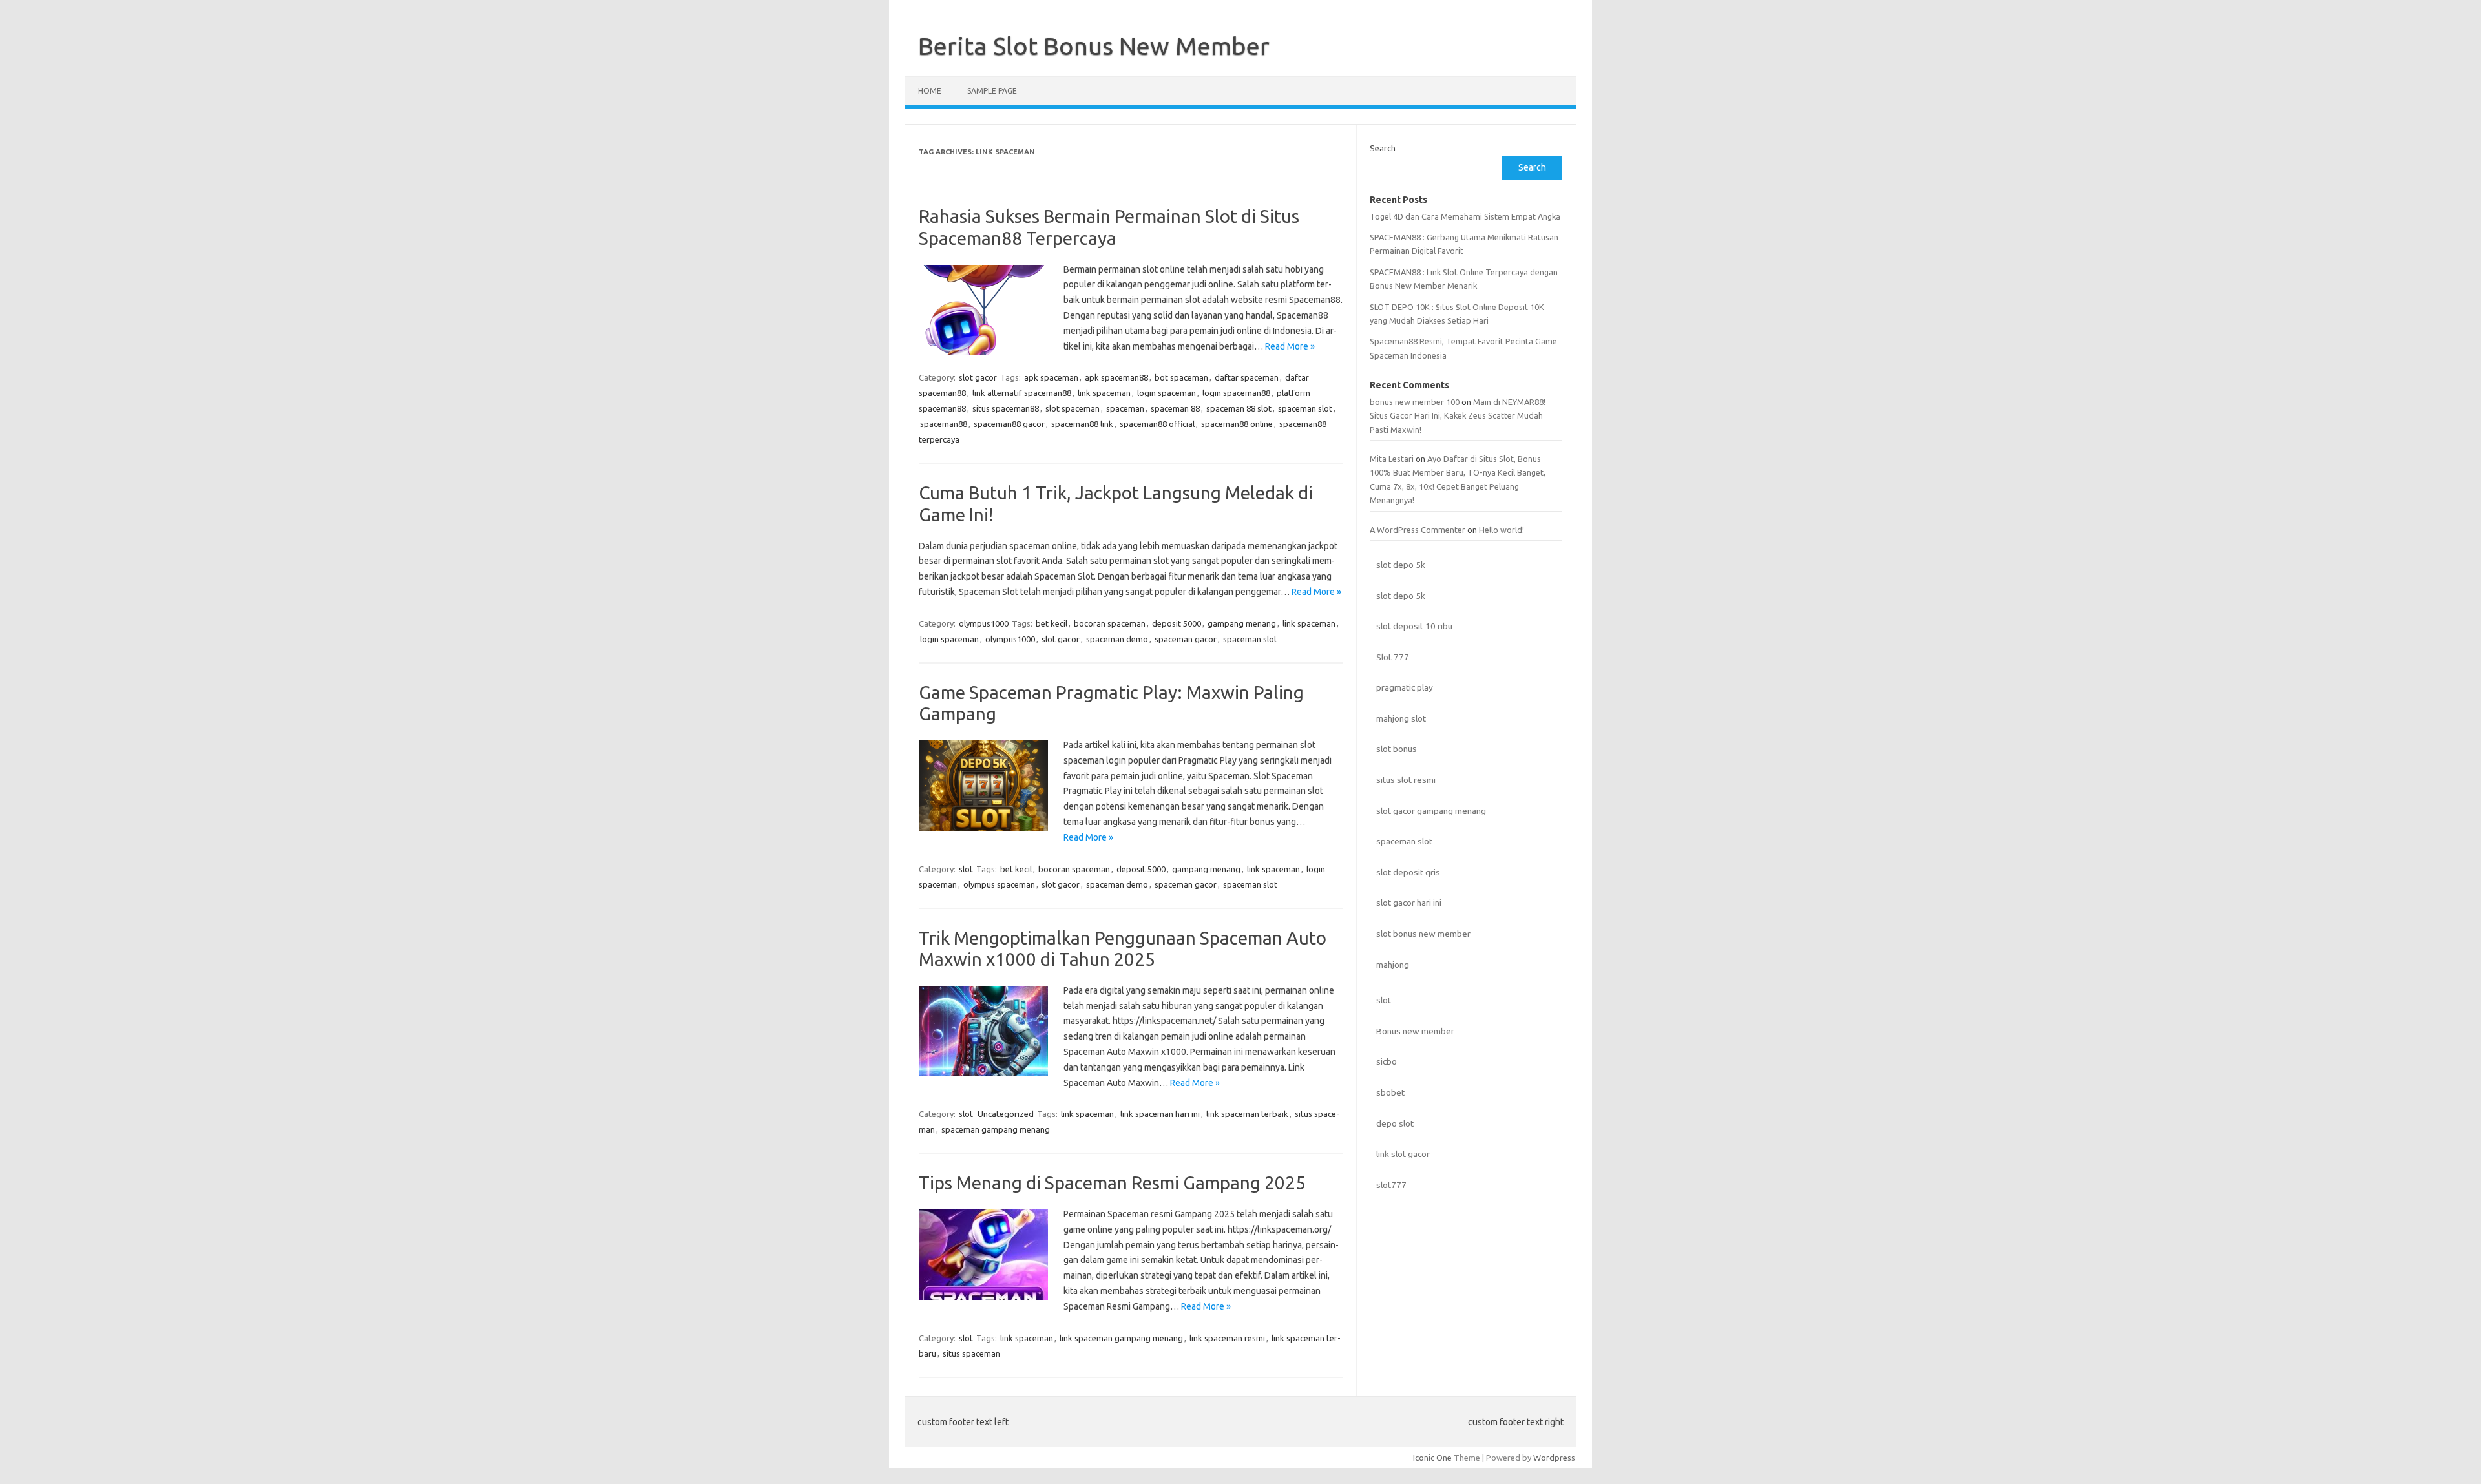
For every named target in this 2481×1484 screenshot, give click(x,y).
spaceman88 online (1237, 424)
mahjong (1393, 965)
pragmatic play (1405, 687)
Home (930, 91)
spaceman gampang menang (996, 1129)
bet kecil (1052, 623)
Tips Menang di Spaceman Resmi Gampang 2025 (1112, 1183)
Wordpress (1554, 1458)
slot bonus (1397, 749)
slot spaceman (1073, 408)
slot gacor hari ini (1409, 903)
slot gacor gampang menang (1431, 811)
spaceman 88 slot (1239, 408)
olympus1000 (984, 623)
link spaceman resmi (1227, 1338)
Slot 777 (1393, 657)
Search (1383, 148)
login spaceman (1167, 393)
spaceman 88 (1175, 408)
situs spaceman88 (1006, 408)
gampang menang (1242, 623)
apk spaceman (1051, 377)
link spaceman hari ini (1160, 1114)
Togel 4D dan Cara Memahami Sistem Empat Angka (1465, 216)
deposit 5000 (1177, 623)
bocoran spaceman (1110, 623)
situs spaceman (971, 1353)
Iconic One (1432, 1458)
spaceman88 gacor (1009, 424)
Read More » (1290, 346)
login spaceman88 (1236, 393)
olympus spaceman (999, 884)
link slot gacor (1403, 1154)
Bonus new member (1415, 1031)
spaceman (1125, 408)
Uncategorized (1006, 1114)
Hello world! (1502, 530)
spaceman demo (1117, 639)
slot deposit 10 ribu (1414, 626)
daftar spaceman (1247, 377)
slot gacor (978, 377)
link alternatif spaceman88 (1022, 393)
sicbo (1387, 1061)
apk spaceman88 (1116, 377)
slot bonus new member (1423, 934)
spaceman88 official (1157, 424)
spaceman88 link (1082, 424)
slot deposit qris (1408, 872)
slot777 (1391, 1185)
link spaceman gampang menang (1121, 1338)
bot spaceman (1181, 377)
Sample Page (992, 91)
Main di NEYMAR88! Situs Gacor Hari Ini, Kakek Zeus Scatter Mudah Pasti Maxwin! (1458, 416)
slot (966, 869)
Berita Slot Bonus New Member (1094, 46)
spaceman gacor (1186, 639)
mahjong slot (1401, 718)
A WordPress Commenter (1418, 530)
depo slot (1395, 1123)
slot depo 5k (1401, 565)
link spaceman (1104, 393)
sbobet (1390, 1092)
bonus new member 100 (1415, 402)
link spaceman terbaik (1247, 1114)
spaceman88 (944, 424)
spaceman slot (1305, 408)
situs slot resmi (1406, 780)
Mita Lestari (1392, 459)
